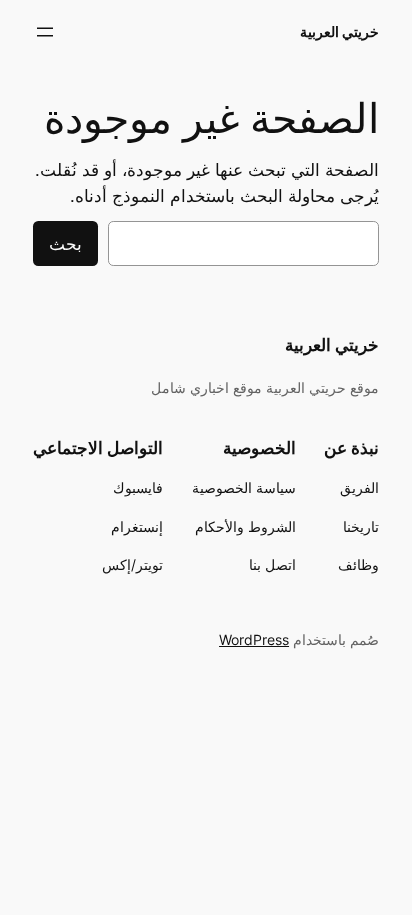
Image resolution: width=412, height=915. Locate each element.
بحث (65, 244)
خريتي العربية (339, 31)
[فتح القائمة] (45, 32)
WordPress (254, 639)
